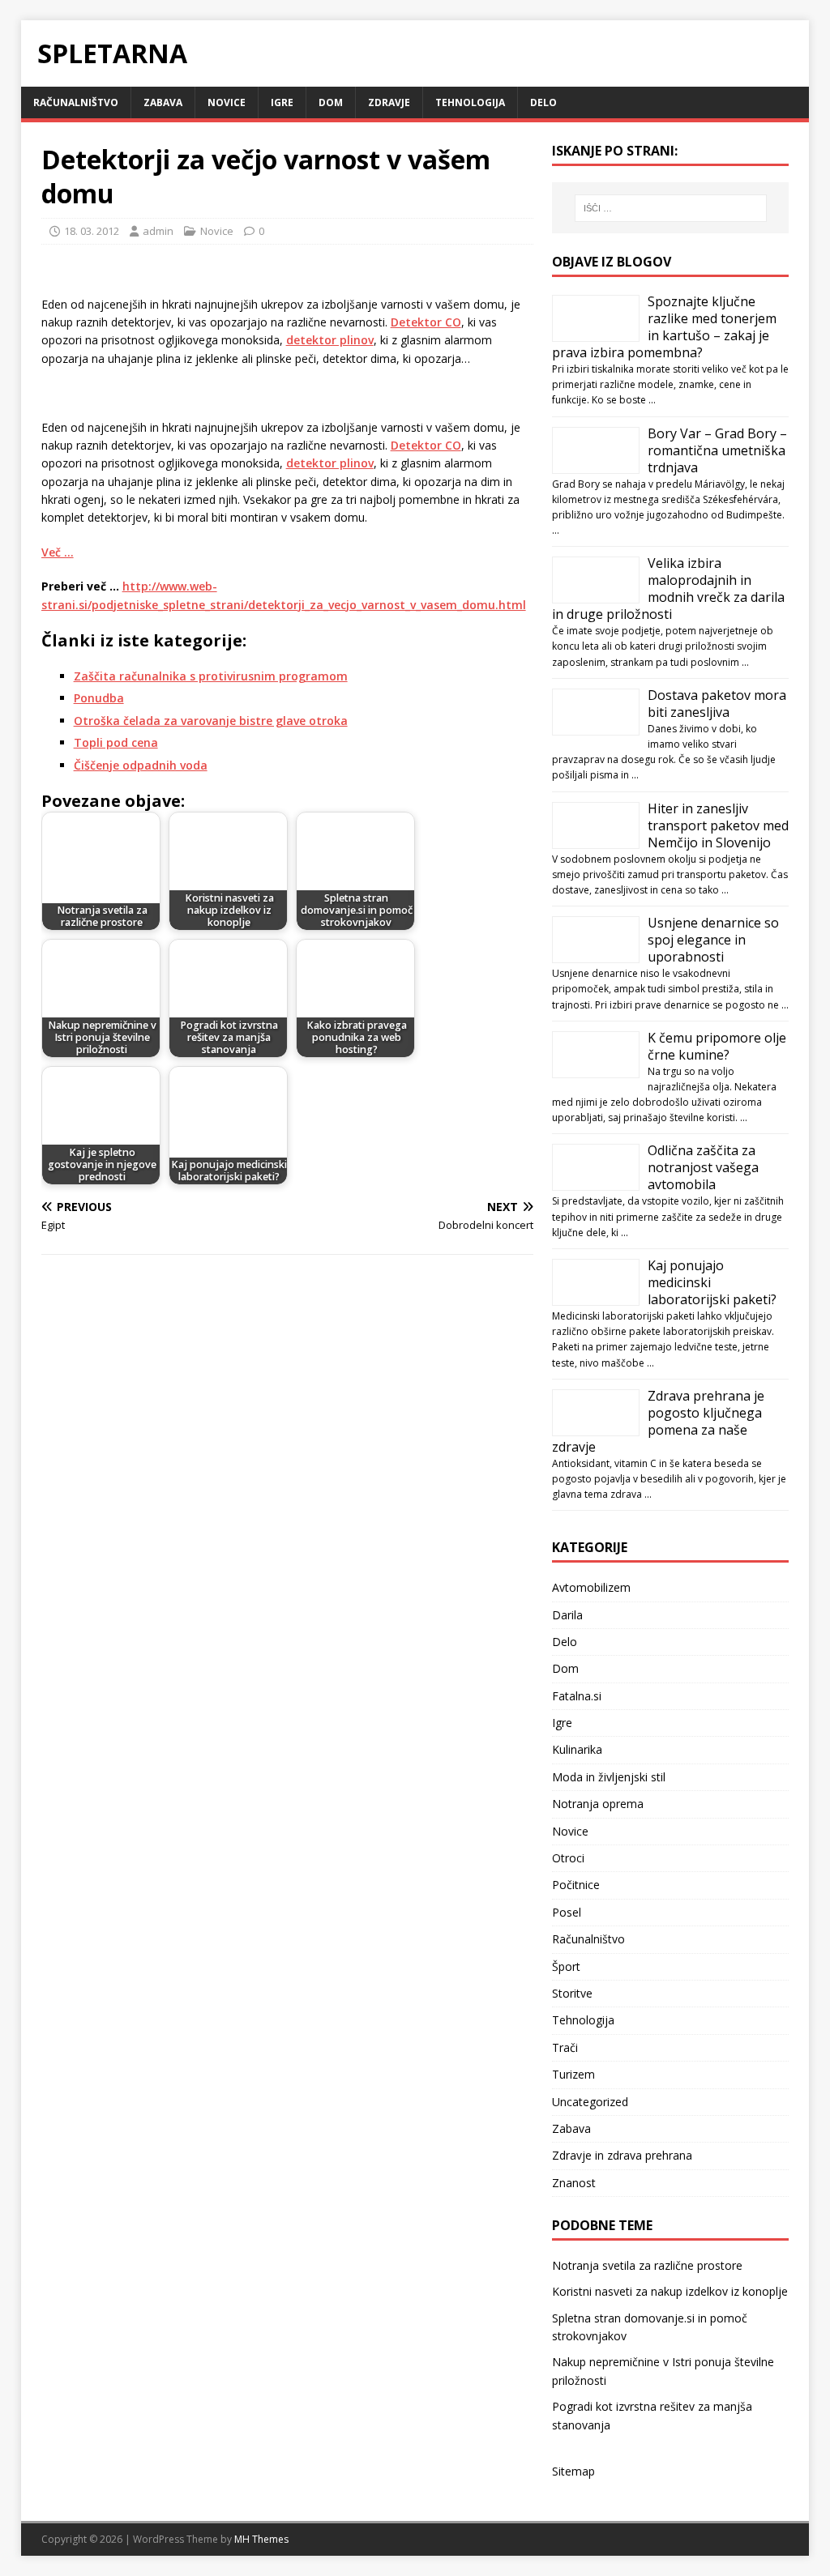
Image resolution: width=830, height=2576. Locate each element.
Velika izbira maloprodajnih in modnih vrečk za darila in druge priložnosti (668, 589)
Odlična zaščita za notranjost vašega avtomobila (703, 1167)
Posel (567, 1912)
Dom (331, 102)
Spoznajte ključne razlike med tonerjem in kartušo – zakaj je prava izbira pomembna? (664, 327)
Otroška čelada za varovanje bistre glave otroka (211, 721)
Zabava (163, 102)
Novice (227, 102)
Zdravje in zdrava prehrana (622, 2155)
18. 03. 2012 (92, 231)
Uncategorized (590, 2102)
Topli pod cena (116, 742)
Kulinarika (577, 1749)
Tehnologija (470, 102)
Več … (58, 552)
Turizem (573, 2074)
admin (158, 231)
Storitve (572, 1993)
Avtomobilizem (591, 1587)
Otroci (568, 1858)
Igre (282, 102)
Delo (543, 102)
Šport (566, 1966)
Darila (567, 1615)
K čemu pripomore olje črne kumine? (717, 1046)
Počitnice (576, 1885)
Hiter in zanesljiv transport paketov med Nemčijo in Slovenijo (718, 825)
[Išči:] (671, 208)
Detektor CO (426, 322)
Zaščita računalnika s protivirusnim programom (211, 676)
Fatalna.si (577, 1696)
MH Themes (261, 2539)
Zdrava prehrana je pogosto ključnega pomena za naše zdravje (658, 1421)
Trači (565, 2047)
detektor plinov (330, 340)
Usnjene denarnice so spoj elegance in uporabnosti (713, 940)
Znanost (574, 2183)
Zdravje (389, 102)
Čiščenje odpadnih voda (141, 765)
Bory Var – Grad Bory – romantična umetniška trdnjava (717, 450)
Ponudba (99, 698)
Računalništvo (76, 102)
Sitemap (573, 2471)
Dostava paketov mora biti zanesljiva (717, 704)
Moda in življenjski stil (609, 1777)
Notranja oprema (598, 1804)
